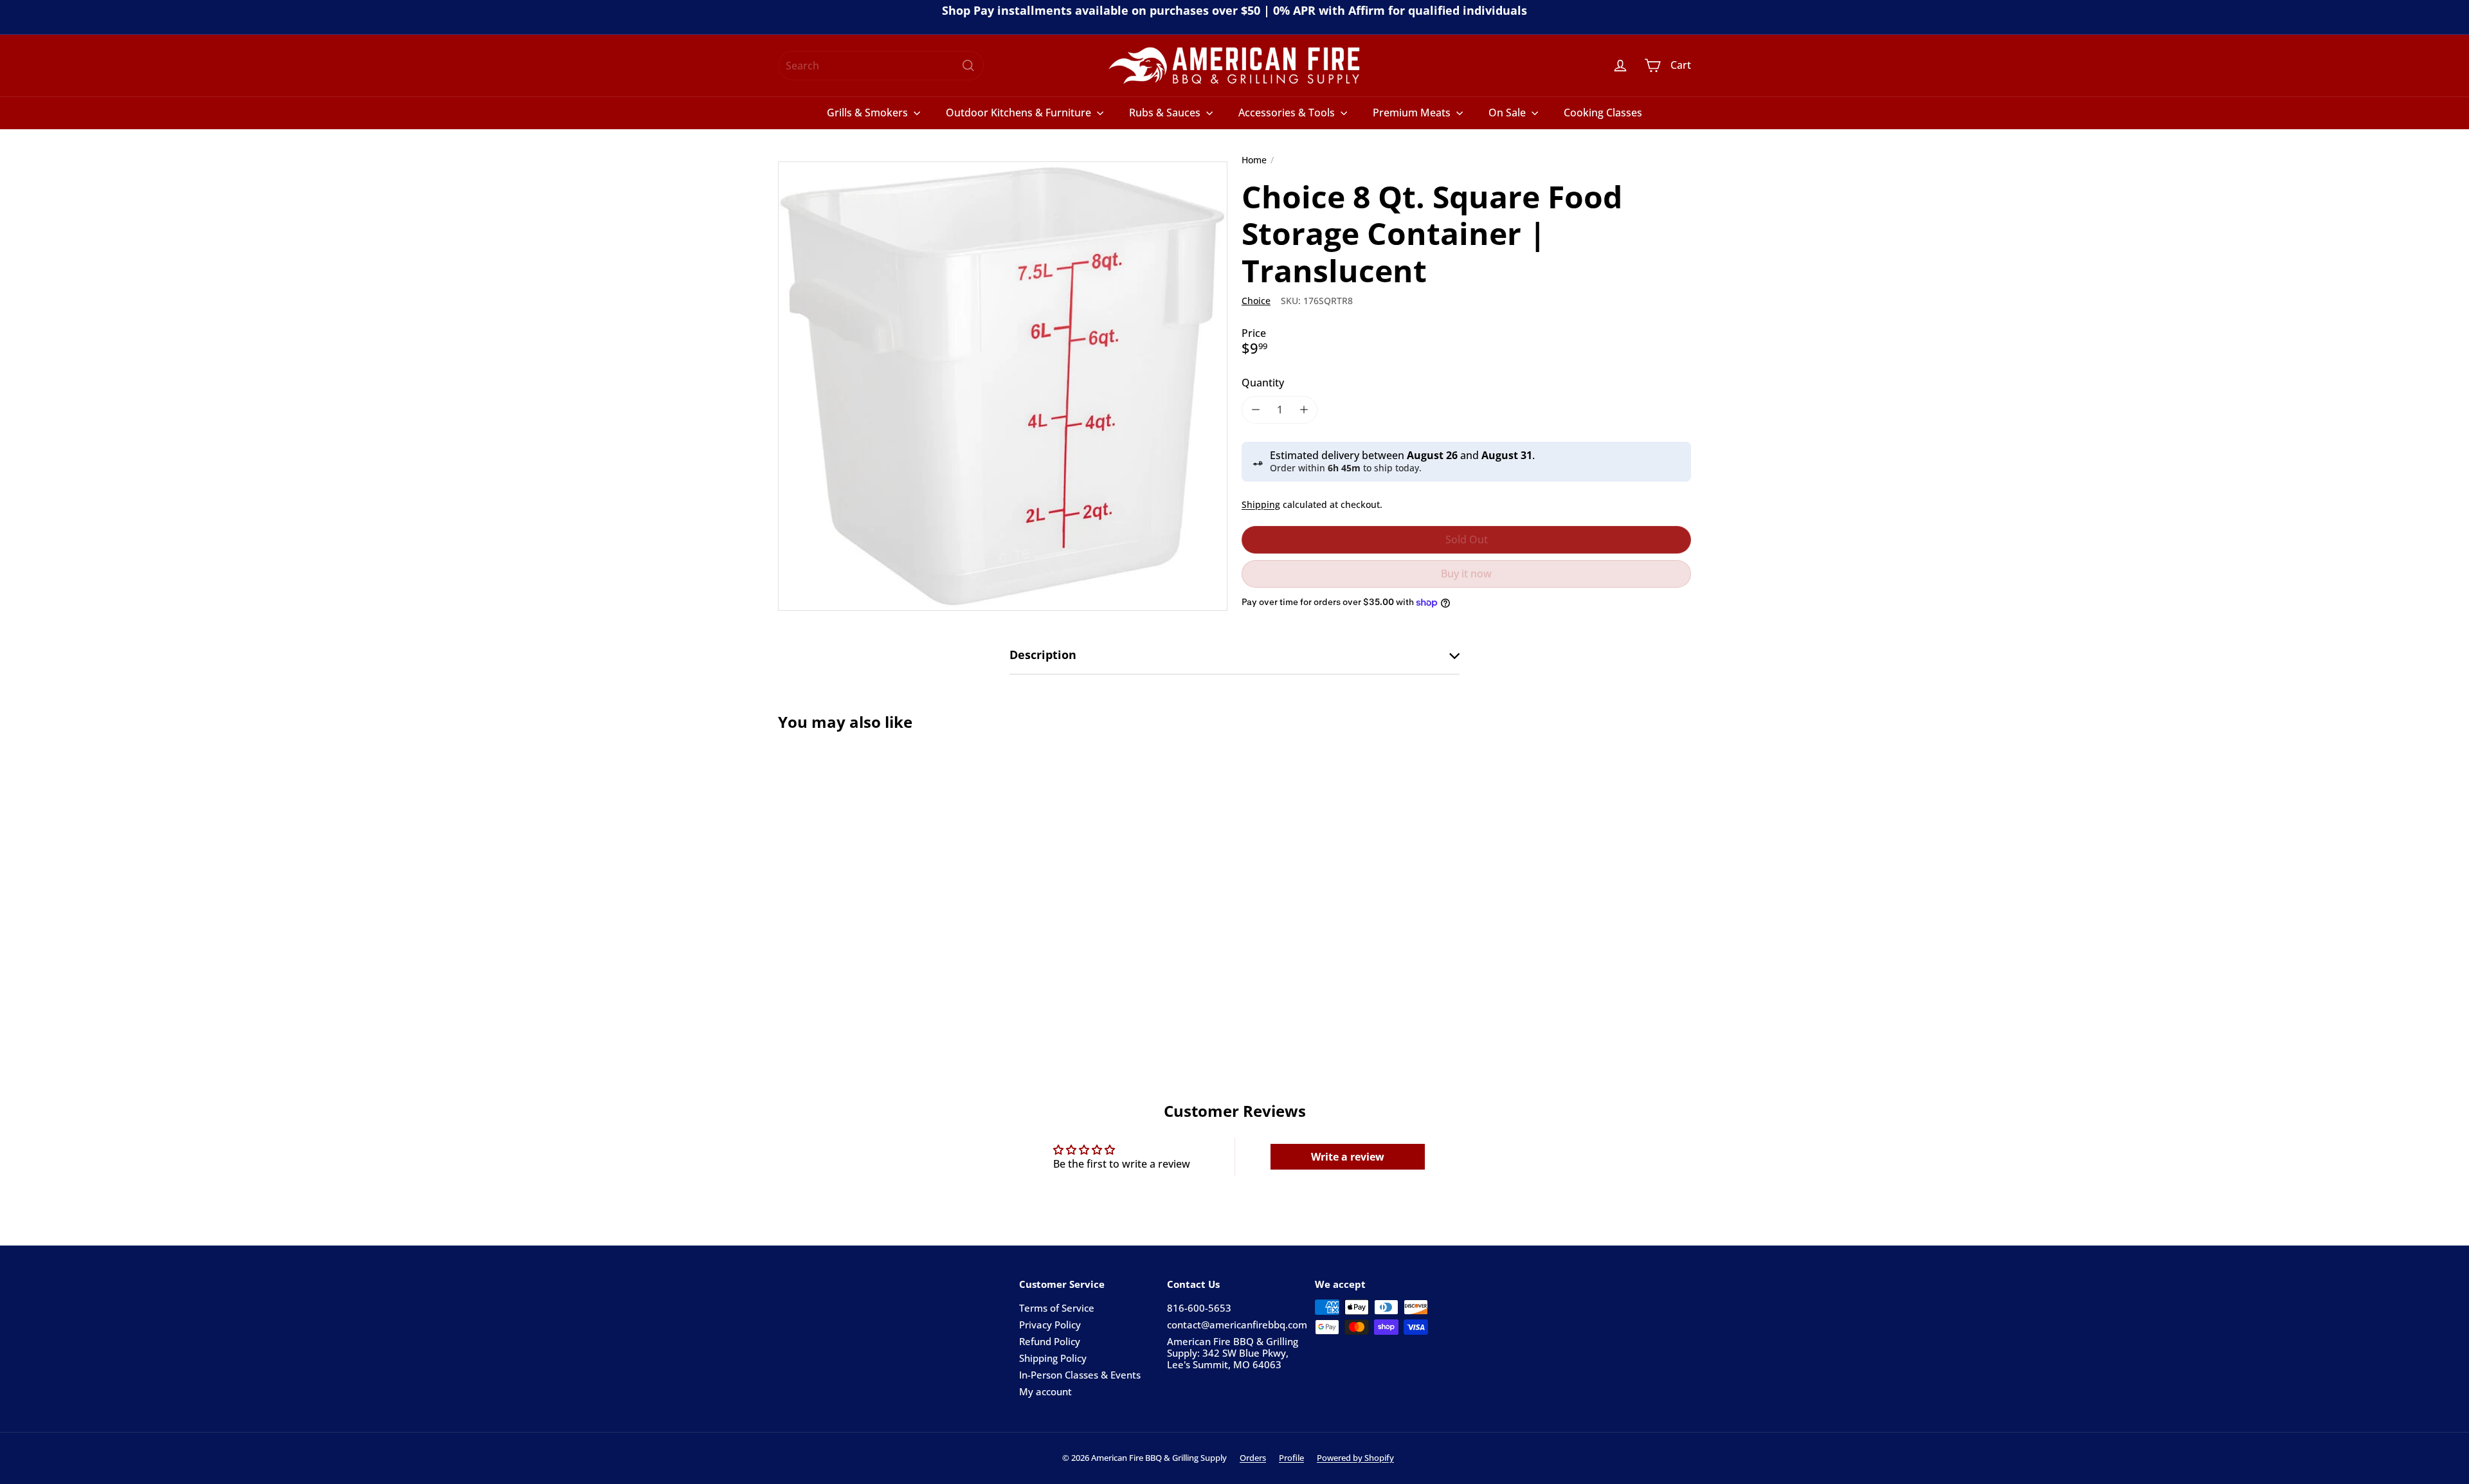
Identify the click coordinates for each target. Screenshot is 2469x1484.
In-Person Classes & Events (1080, 1375)
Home (1254, 160)
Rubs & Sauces (1166, 113)
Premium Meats (1413, 113)
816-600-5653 (1199, 1308)
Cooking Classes (1603, 113)
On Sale (1508, 113)
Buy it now (1466, 574)
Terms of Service (1057, 1308)
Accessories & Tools (1288, 113)
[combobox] (881, 66)
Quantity (1263, 383)
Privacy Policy (1050, 1325)
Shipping (1261, 504)
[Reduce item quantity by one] (1255, 410)
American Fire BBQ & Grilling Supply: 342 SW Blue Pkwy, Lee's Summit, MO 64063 (1233, 1353)
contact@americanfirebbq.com (1237, 1325)
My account (1045, 1391)
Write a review (1348, 1157)
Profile (1291, 1458)
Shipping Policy (1053, 1358)
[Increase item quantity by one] (1304, 410)
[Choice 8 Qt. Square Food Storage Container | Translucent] (849, 879)
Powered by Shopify (1355, 1458)
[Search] (968, 66)
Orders (1253, 1458)
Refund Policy (1050, 1341)
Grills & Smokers (869, 113)
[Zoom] (1003, 386)
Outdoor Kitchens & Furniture (1020, 113)
